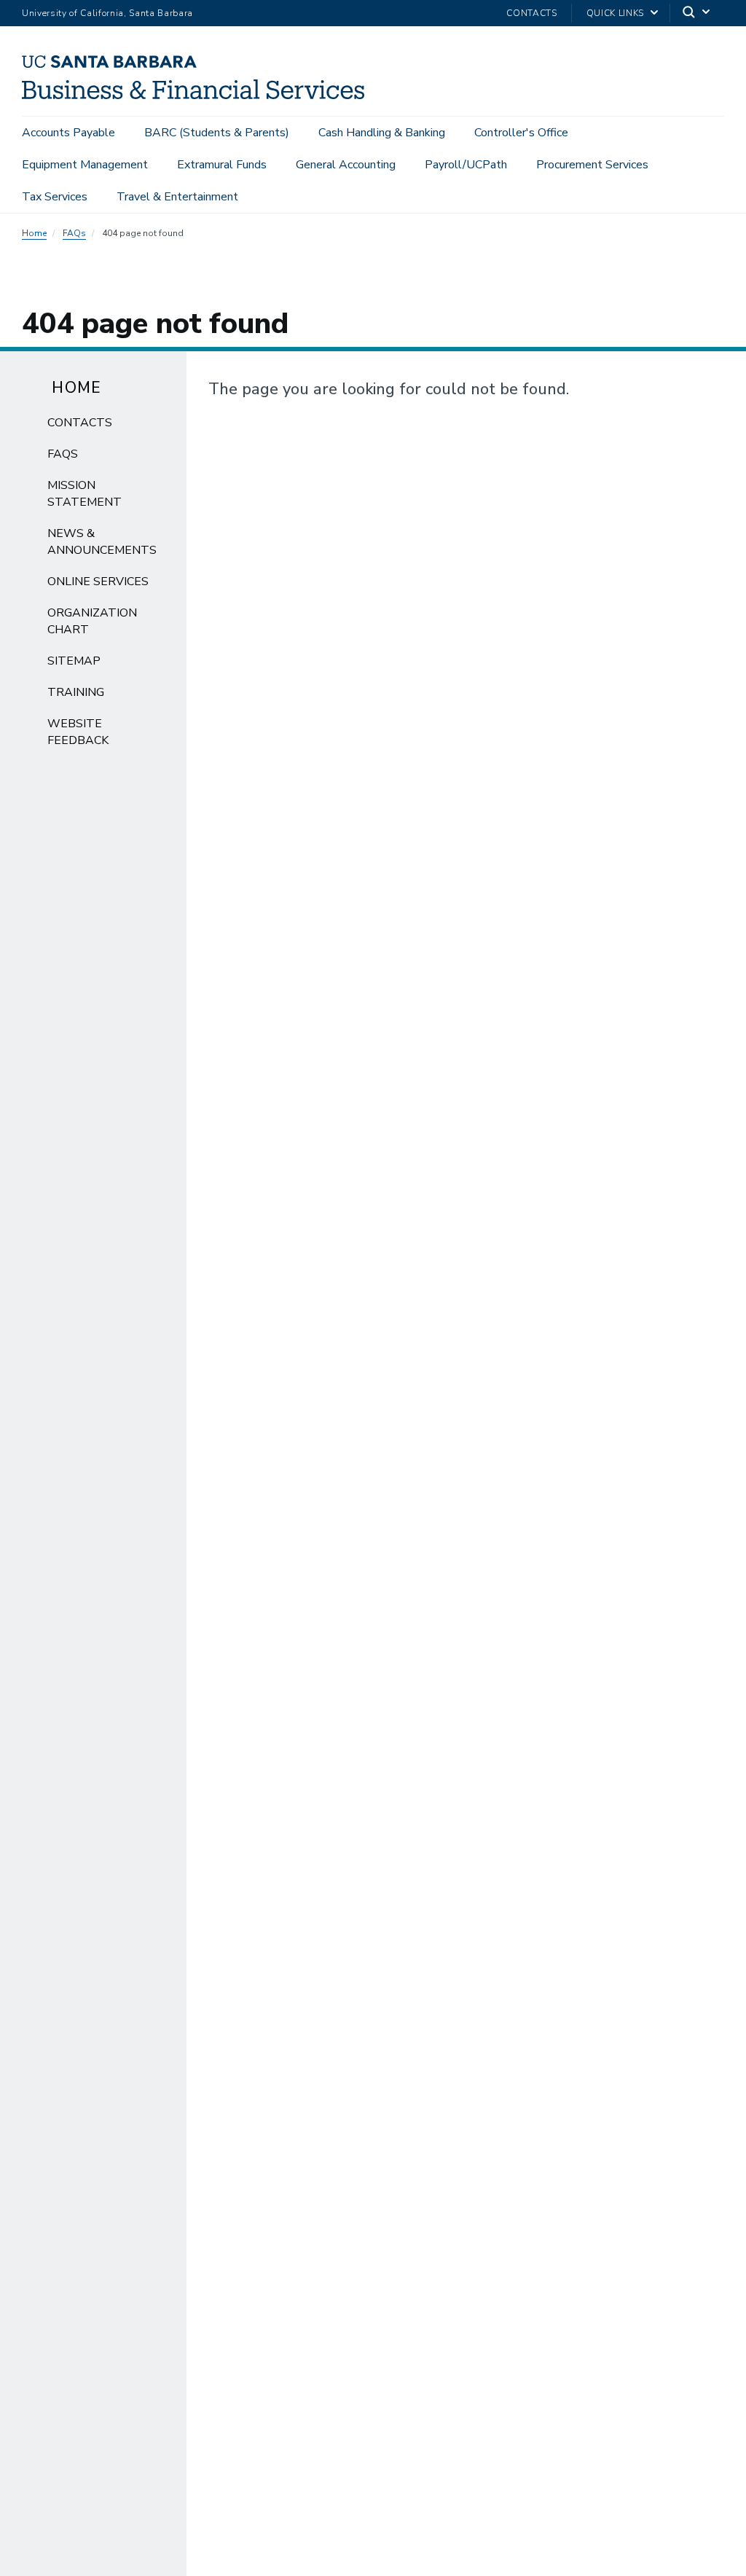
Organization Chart (92, 621)
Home (34, 233)
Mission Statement (85, 494)
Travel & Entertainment (177, 197)
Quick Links (615, 13)
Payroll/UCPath (466, 165)
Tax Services (55, 197)
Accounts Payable (68, 133)
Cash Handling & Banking (382, 133)
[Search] (697, 13)
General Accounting (346, 165)
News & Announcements (102, 542)
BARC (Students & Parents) (217, 133)
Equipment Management (85, 165)
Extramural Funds (222, 165)
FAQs (74, 233)
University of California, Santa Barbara (107, 13)
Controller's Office (521, 133)
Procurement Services (592, 165)
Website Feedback (78, 732)
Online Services (98, 582)
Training (76, 692)
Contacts (531, 13)
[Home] (199, 95)
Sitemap (74, 661)
